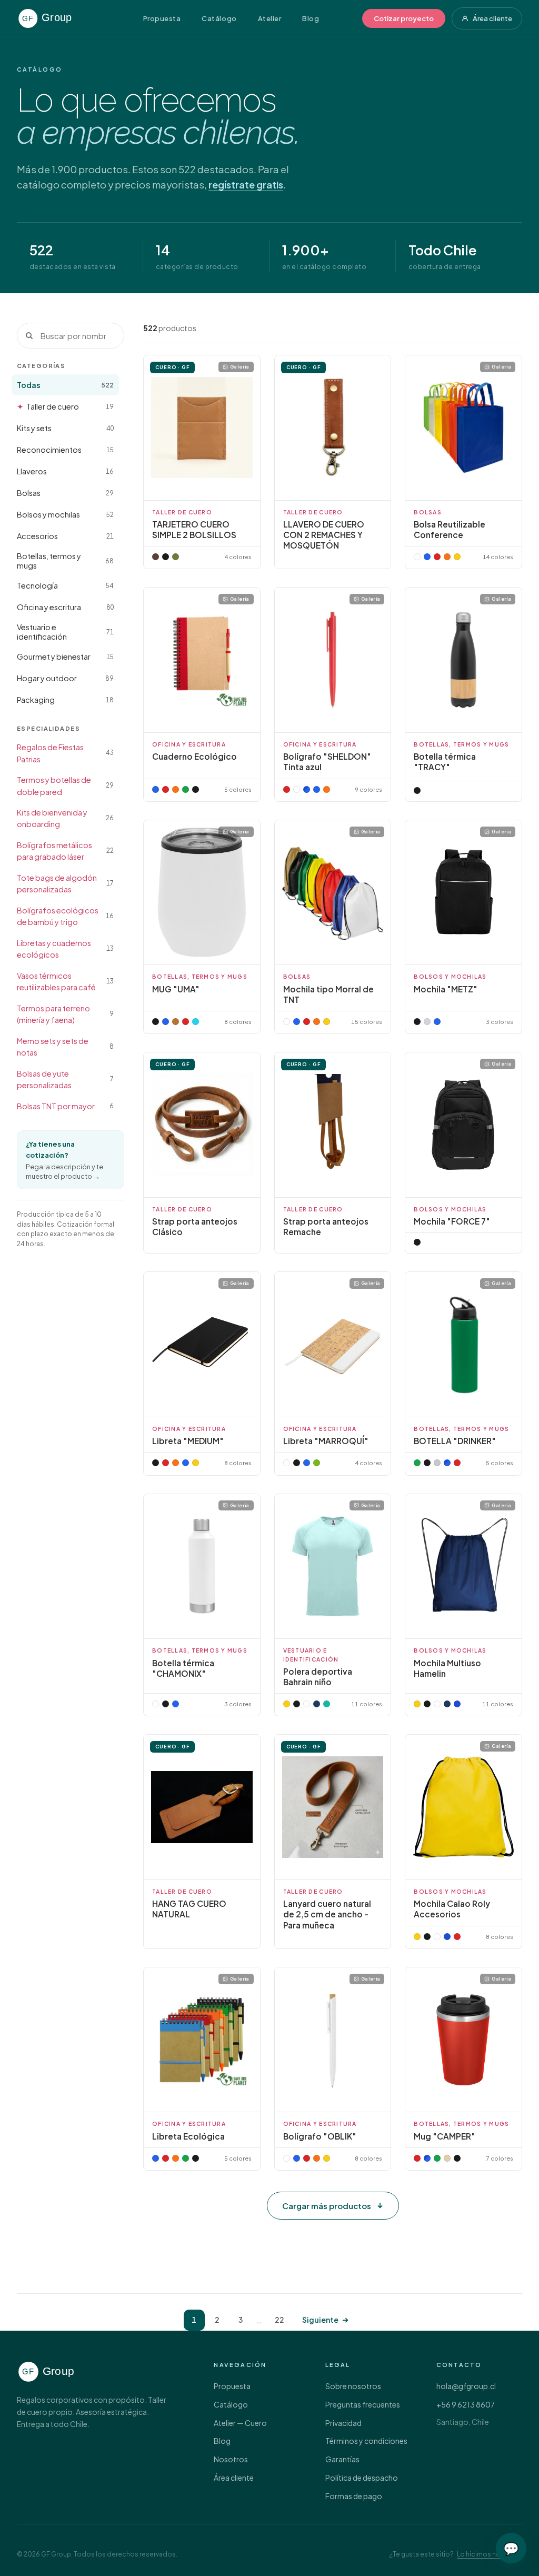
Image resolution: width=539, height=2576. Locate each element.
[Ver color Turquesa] (327, 1704)
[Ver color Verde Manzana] (317, 1463)
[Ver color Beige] (447, 2158)
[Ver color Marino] (317, 1704)
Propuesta (162, 18)
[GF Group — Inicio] (58, 18)
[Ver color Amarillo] (196, 1463)
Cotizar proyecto (404, 18)
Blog (311, 18)
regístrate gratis (246, 185)
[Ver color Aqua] (196, 1022)
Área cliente (492, 18)
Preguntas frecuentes (363, 2404)
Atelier (270, 18)
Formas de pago (354, 2496)
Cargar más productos (327, 2206)
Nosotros (231, 2459)
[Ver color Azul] (156, 789)
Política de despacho (362, 2478)
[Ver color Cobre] (176, 1022)
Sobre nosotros (353, 2386)
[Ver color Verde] (186, 789)
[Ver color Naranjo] (176, 789)
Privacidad (343, 2423)
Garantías (342, 2459)
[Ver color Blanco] (297, 789)
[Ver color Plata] (437, 1463)
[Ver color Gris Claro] (427, 1022)
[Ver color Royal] (457, 1704)
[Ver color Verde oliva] (176, 557)
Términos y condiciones (366, 2441)
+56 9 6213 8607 (466, 2404)
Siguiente (320, 2320)
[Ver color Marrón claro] (156, 557)
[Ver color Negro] (166, 557)
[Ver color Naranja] (327, 789)
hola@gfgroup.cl (466, 2386)
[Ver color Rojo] (287, 789)
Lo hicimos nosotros (490, 2554)
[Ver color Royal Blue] (307, 789)
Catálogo (219, 18)
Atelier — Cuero (240, 2423)
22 (280, 2320)
